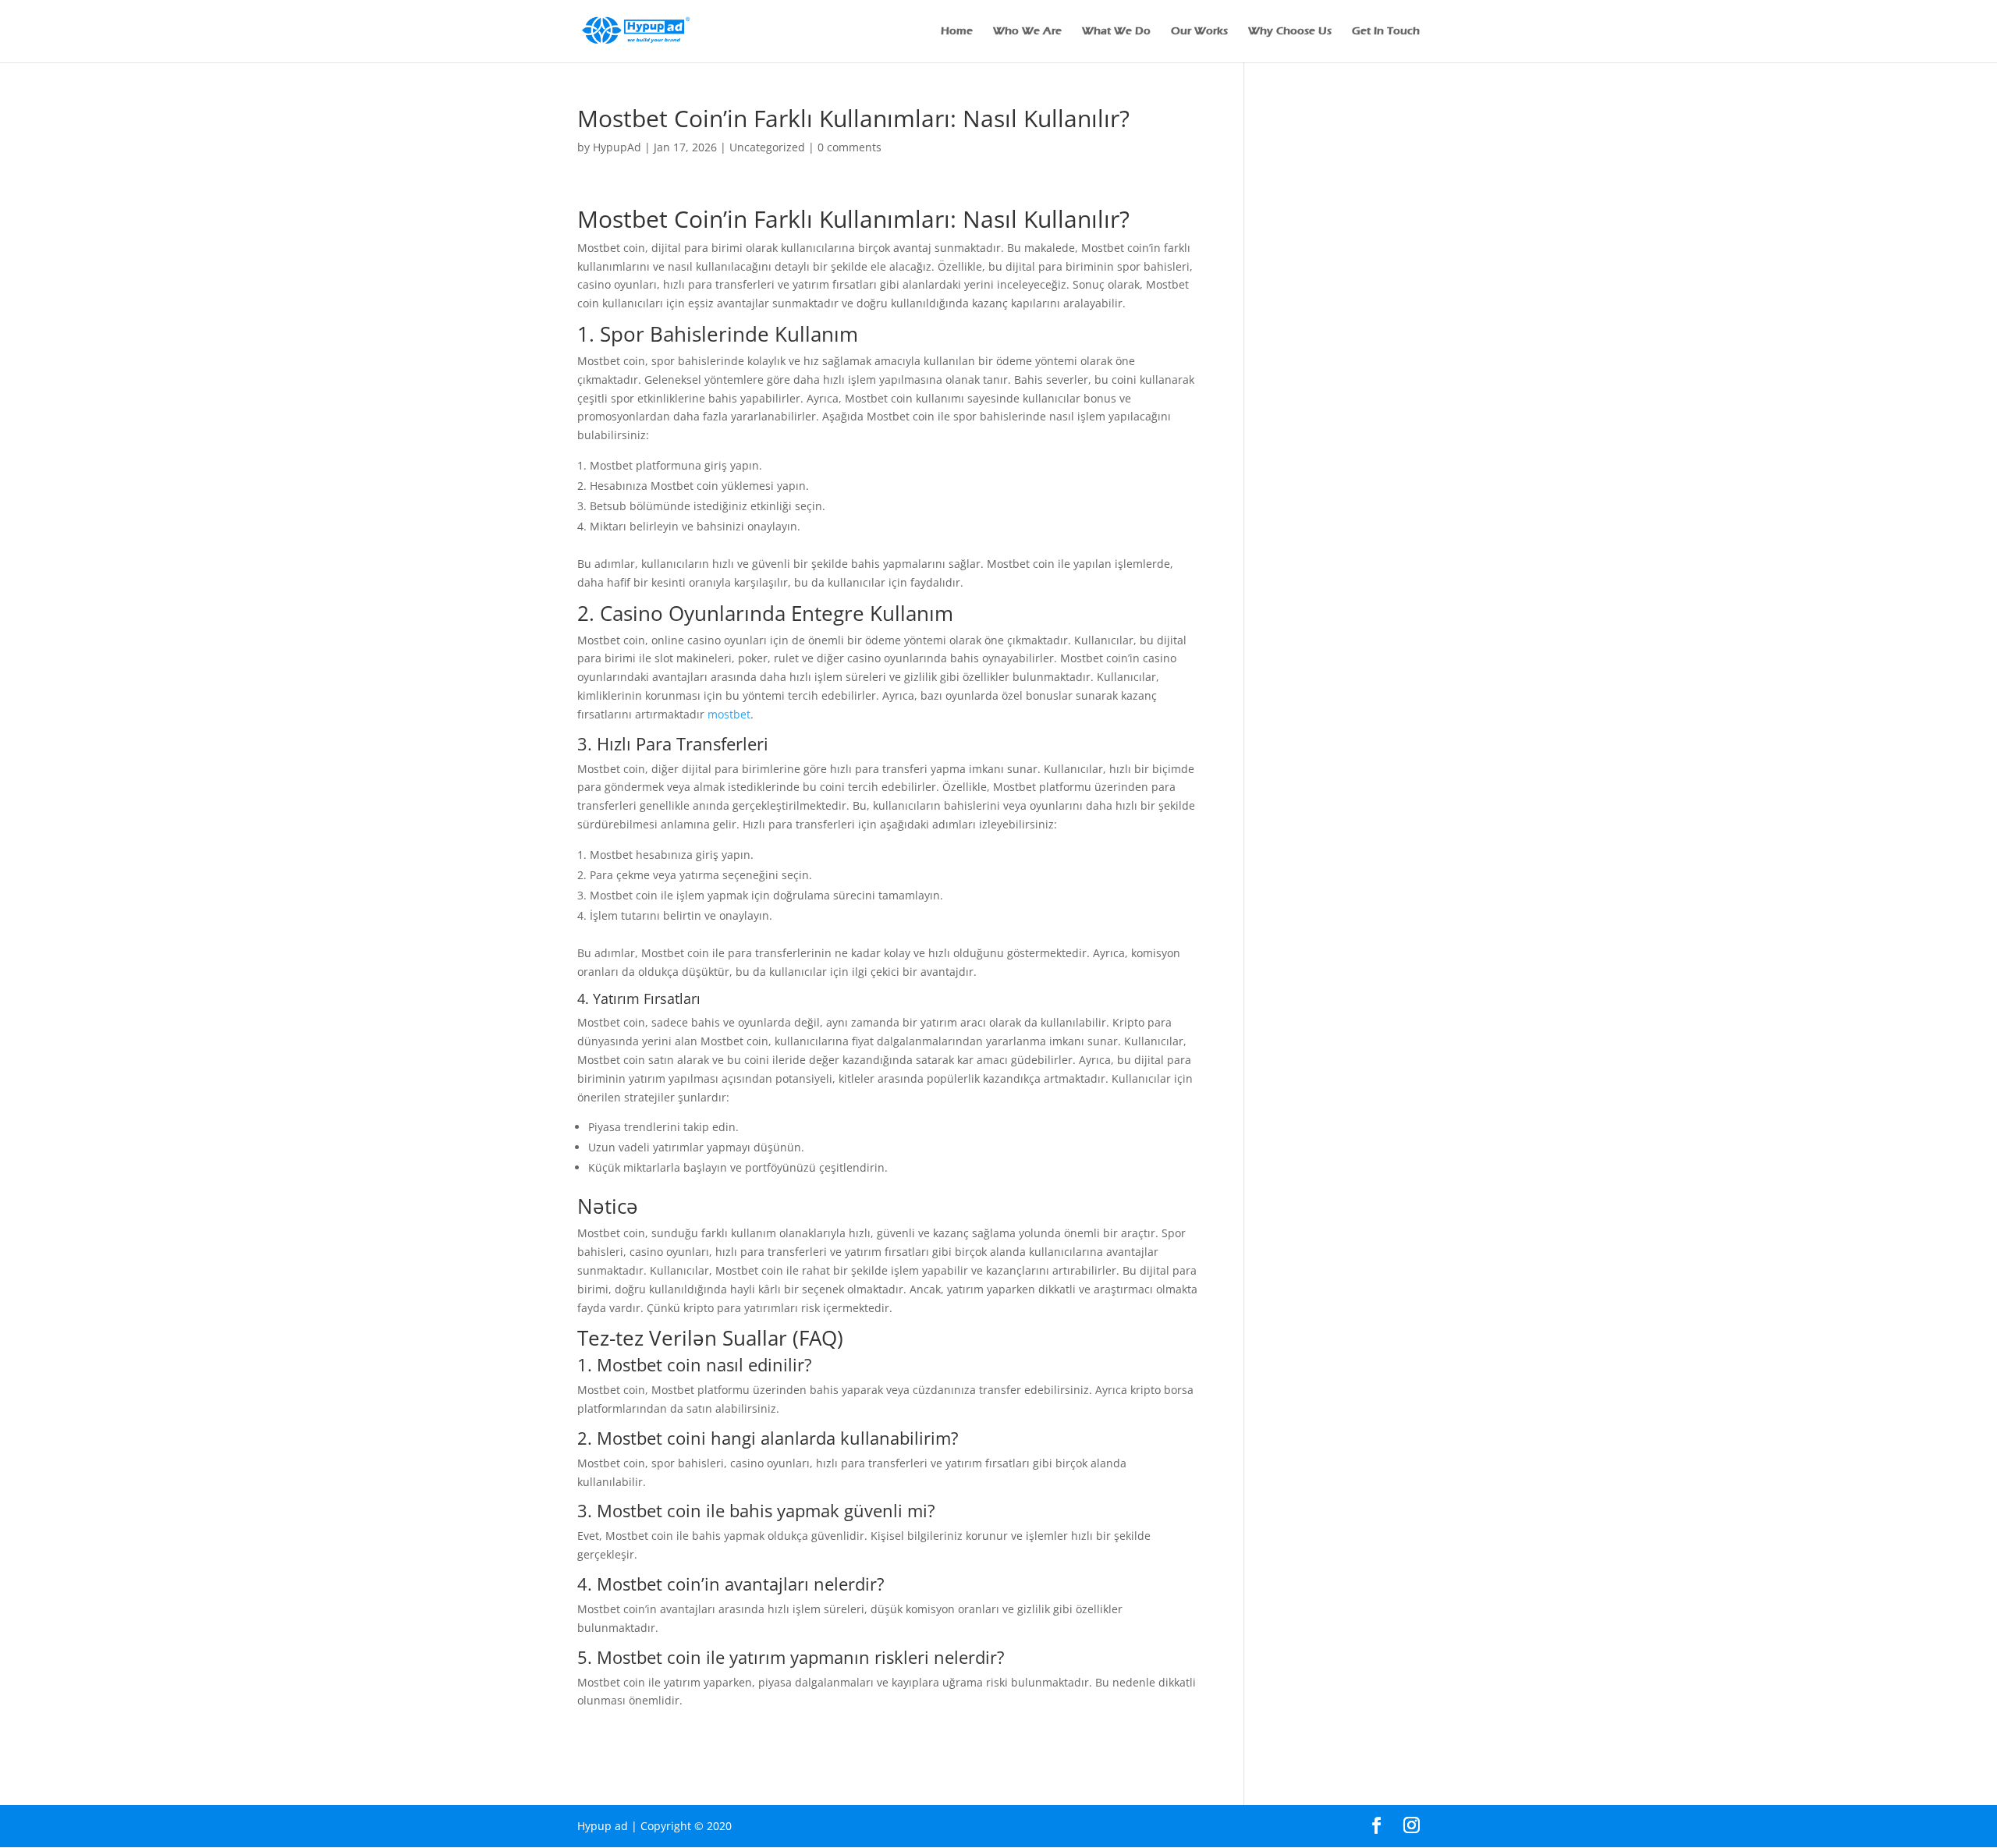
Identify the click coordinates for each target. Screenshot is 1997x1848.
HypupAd (617, 147)
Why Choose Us (1290, 32)
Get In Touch (1386, 32)
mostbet (729, 714)
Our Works (1199, 32)
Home (957, 32)
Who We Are (1027, 32)
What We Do (1116, 32)
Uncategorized (767, 147)
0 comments (850, 147)
